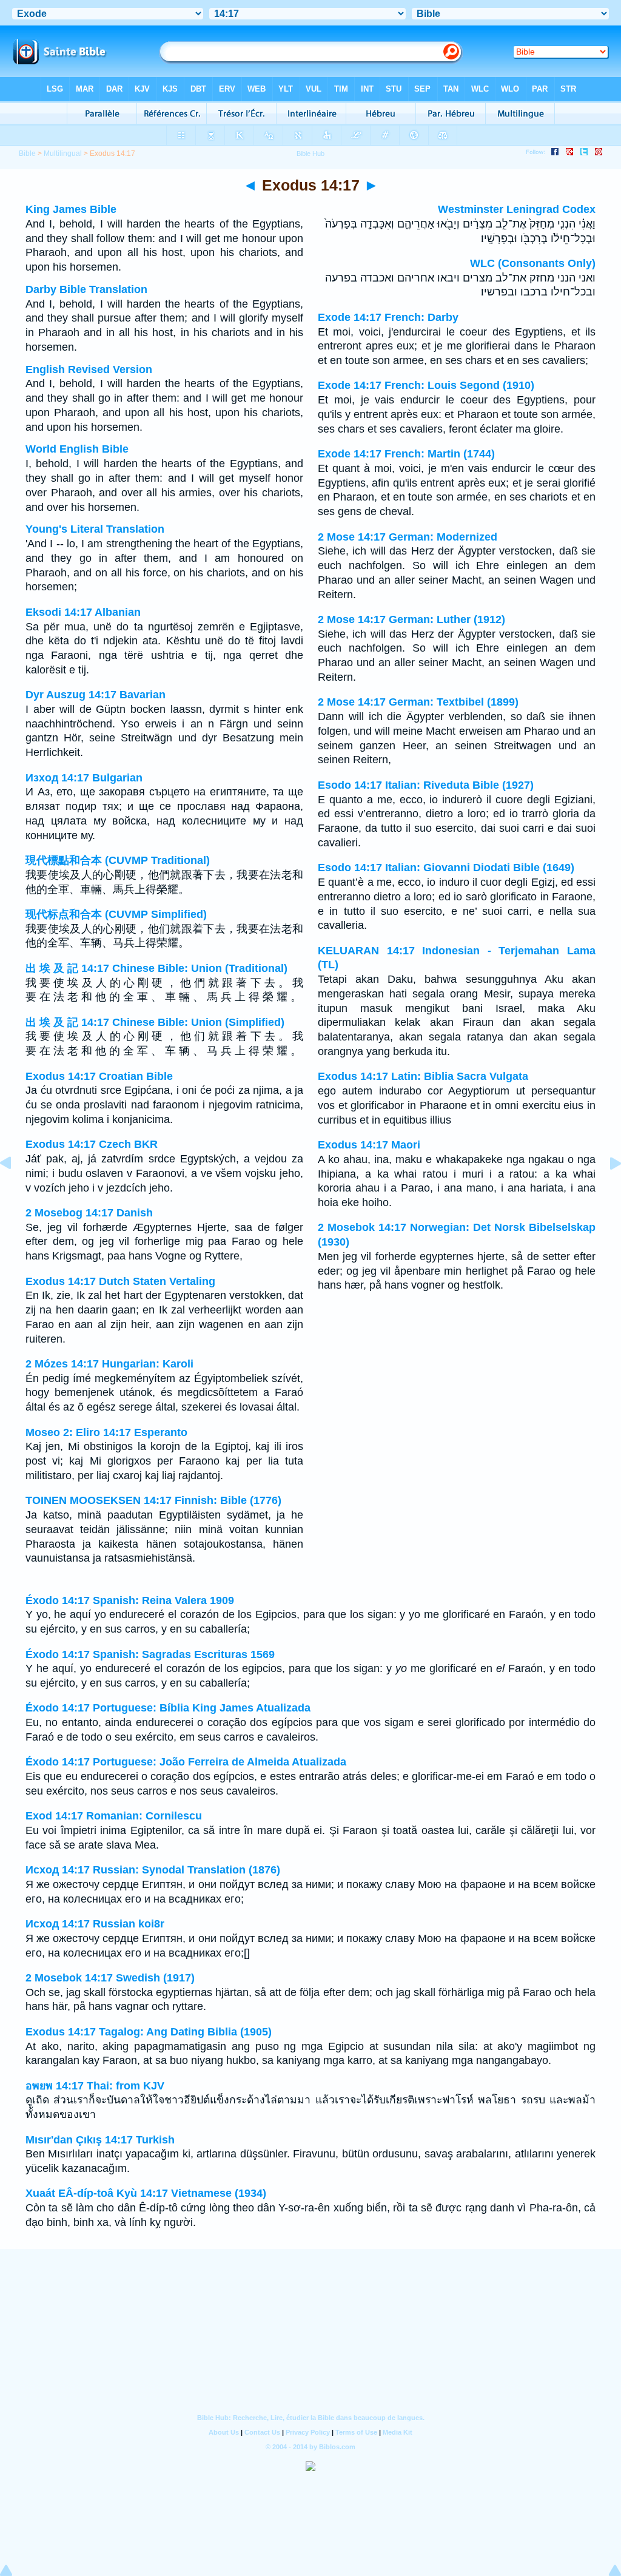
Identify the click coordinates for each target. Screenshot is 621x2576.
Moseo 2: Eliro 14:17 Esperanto (106, 1432)
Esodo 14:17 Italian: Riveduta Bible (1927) (426, 785)
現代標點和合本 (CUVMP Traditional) (118, 860)
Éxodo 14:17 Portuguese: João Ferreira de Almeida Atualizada (186, 1762)
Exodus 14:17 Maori (369, 1145)
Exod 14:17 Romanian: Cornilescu (114, 1816)
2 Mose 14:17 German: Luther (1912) (411, 619)
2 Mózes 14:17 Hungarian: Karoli (109, 1364)
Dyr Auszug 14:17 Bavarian (96, 695)
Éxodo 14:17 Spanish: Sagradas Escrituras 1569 (150, 1654)
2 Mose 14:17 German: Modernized (408, 537)
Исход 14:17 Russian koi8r (95, 1924)
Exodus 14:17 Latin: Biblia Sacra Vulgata (423, 1076)
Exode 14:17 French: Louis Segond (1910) (426, 385)
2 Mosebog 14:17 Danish (89, 1213)
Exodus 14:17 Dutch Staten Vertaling (120, 1281)
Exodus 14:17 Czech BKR (92, 1144)
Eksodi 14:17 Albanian (83, 612)
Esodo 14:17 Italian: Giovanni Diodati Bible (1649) (446, 868)
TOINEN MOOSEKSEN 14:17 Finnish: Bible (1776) (153, 1500)
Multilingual (63, 153)
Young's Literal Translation (95, 529)
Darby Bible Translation (86, 289)
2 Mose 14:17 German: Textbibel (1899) (418, 702)
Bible (27, 153)
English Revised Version (89, 369)
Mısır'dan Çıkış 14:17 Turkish (100, 2140)
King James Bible (71, 209)
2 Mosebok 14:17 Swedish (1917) (110, 1978)
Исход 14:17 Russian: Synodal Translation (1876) (153, 1870)
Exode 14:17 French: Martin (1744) (406, 454)
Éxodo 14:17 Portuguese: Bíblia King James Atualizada (168, 1708)
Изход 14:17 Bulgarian (84, 778)
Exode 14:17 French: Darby (388, 317)
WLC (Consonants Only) (533, 263)
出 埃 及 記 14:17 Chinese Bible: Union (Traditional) (156, 968)
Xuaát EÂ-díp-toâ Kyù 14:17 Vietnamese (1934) (146, 2193)
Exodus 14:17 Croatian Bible (99, 1076)
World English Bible (77, 449)
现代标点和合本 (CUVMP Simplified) (116, 914)
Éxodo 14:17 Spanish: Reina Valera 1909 (130, 1600)
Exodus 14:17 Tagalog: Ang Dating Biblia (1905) (149, 2032)
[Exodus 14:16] (15, 1190)
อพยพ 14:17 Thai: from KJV (95, 2086)
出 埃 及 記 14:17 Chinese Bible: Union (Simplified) (155, 1022)
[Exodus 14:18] (606, 1190)
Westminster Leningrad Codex (517, 209)
